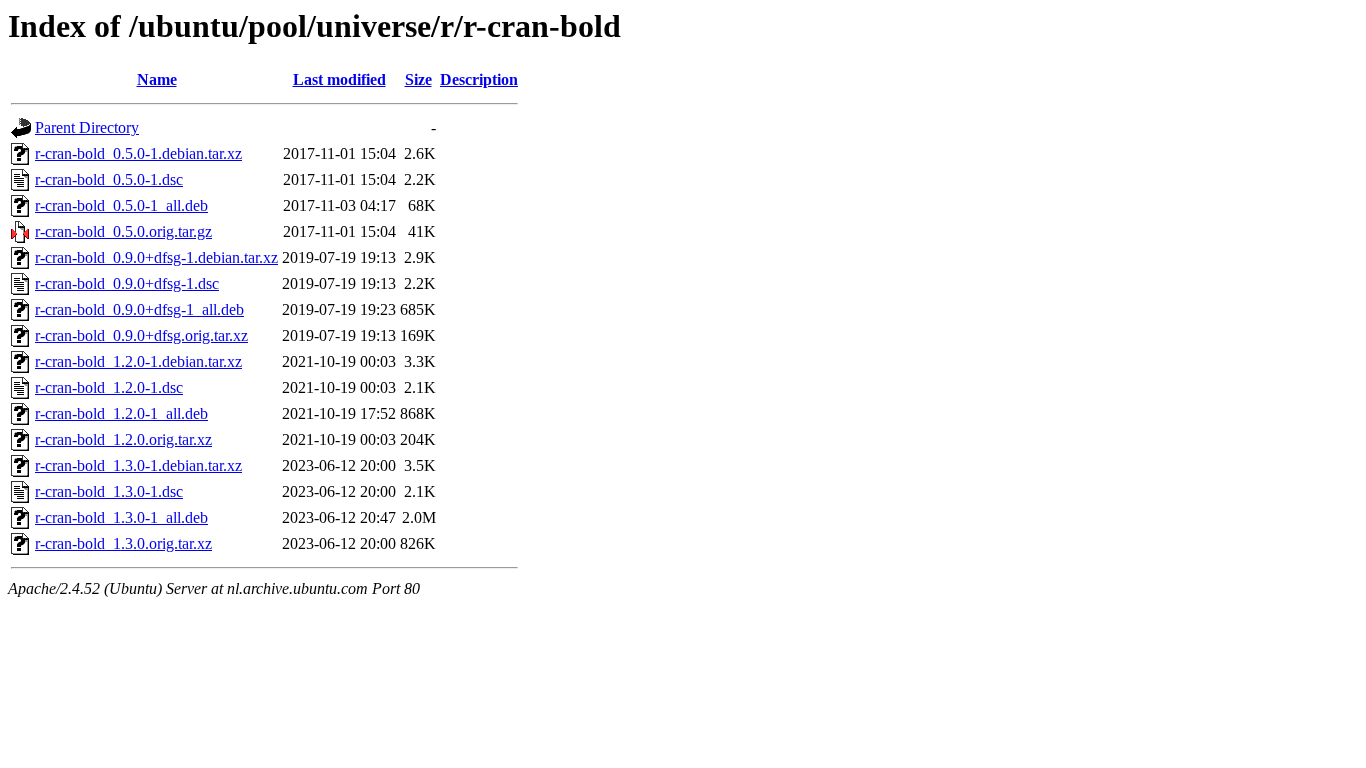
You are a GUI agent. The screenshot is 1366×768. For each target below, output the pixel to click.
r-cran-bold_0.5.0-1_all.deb (121, 205)
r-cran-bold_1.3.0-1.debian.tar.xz (138, 465)
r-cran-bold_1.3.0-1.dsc (109, 491)
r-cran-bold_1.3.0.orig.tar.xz (123, 543)
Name (157, 79)
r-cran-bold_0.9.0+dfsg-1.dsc (127, 283)
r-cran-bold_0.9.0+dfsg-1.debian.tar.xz (156, 257)
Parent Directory (87, 127)
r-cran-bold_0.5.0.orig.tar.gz (123, 231)
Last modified (339, 79)
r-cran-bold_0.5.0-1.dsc (109, 179)
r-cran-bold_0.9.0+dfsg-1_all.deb (139, 309)
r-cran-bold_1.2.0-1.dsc (109, 387)
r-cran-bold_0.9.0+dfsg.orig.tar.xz (141, 335)
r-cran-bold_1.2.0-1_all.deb (121, 413)
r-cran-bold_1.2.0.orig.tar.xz (123, 439)
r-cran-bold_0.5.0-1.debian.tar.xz (138, 153)
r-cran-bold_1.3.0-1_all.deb (121, 517)
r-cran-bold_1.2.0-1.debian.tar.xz (138, 361)
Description (479, 79)
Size (418, 79)
